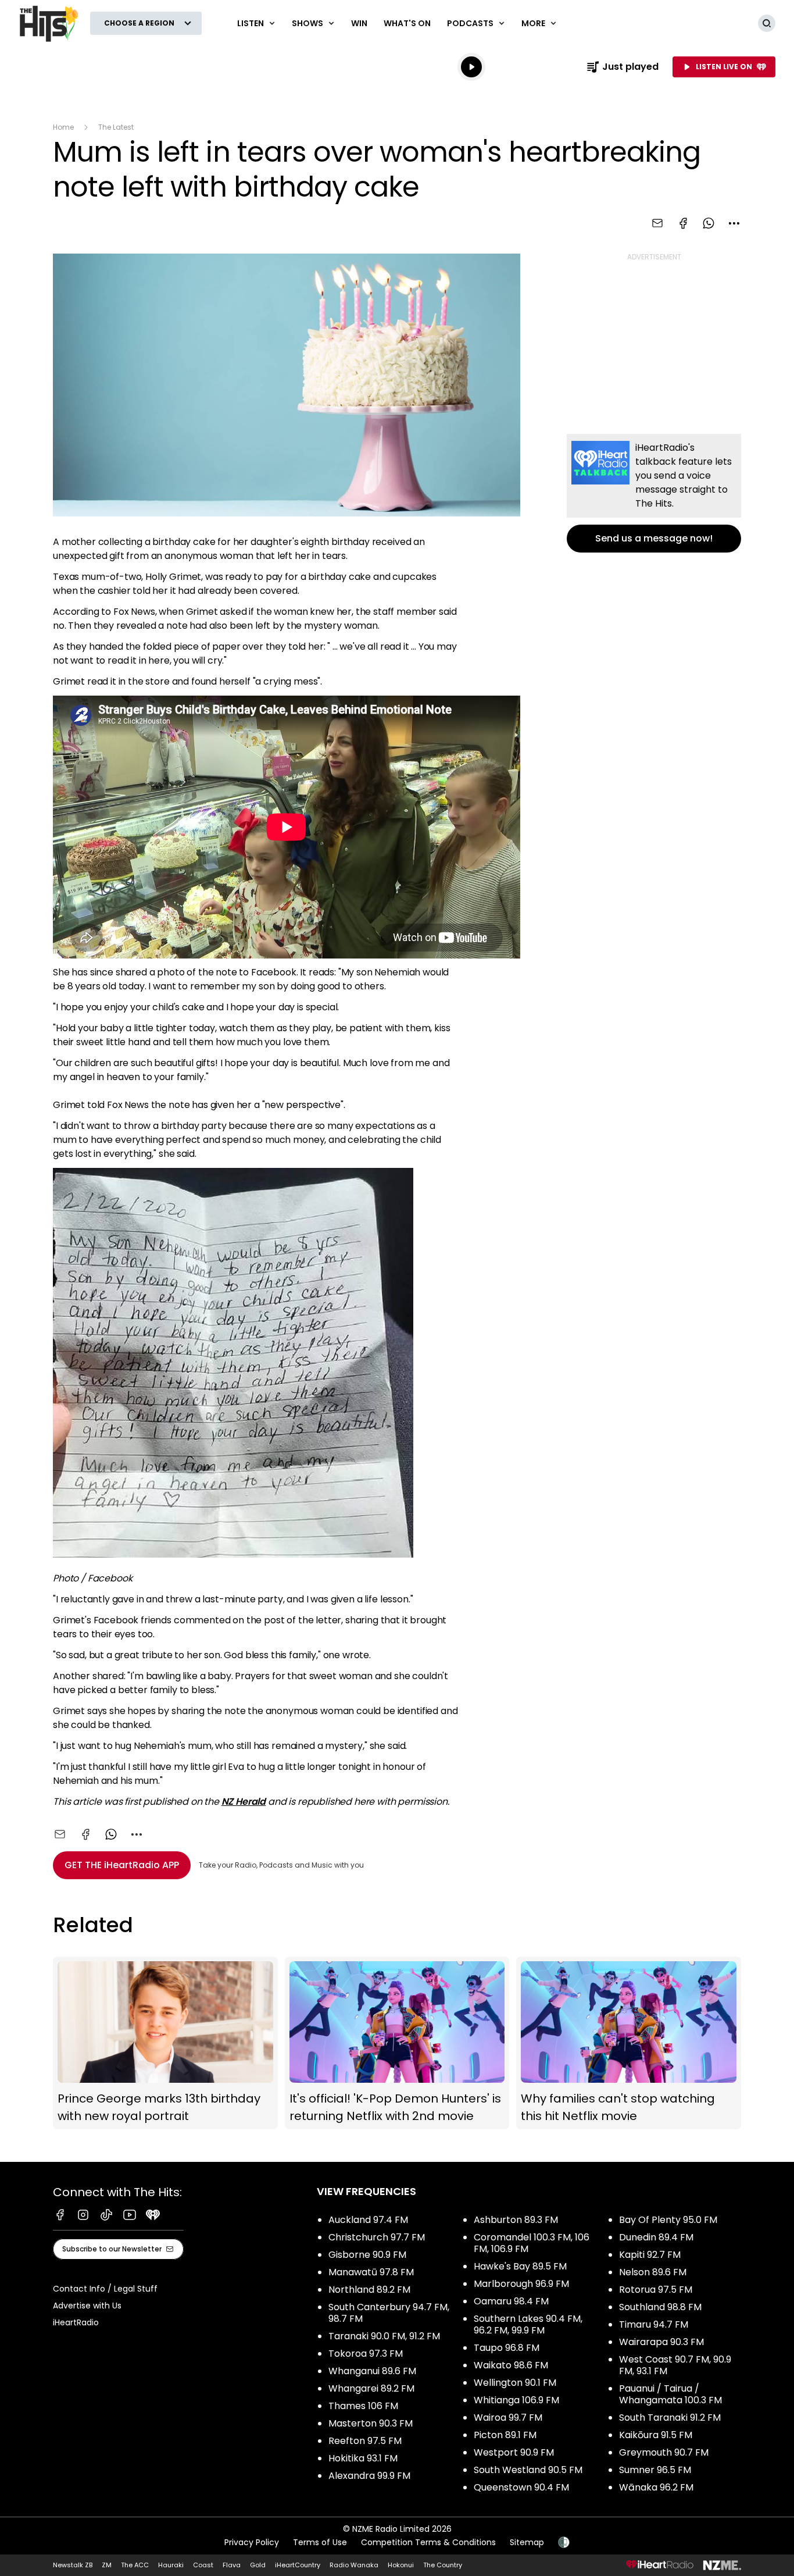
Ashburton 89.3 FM (516, 2220)
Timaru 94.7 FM (654, 2324)
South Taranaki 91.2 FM (670, 2418)
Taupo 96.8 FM (507, 2348)
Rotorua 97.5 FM (656, 2290)
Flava (232, 2565)
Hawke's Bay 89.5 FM (520, 2266)
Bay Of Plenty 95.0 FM (668, 2220)
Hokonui (401, 2565)
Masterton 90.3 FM (371, 2423)
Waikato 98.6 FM (511, 2365)
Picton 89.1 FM (505, 2435)
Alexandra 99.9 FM (369, 2476)
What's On (407, 23)
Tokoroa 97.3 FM (366, 2354)
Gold (258, 2565)
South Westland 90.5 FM (528, 2470)
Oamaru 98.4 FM (511, 2301)
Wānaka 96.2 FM (656, 2487)
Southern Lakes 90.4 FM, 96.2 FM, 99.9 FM (528, 2324)
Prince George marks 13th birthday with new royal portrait (165, 2043)
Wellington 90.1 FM (515, 2383)
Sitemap (527, 2542)
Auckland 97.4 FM (368, 2220)
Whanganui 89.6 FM (372, 2371)
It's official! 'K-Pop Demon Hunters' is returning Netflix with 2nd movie (397, 2043)
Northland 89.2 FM (369, 2290)
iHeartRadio (76, 2322)
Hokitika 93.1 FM (363, 2458)
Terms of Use (320, 2542)
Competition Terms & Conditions (428, 2542)
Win (359, 23)
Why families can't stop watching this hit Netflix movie (629, 2043)
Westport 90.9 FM (514, 2452)
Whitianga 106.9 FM (516, 2400)
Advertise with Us (87, 2306)
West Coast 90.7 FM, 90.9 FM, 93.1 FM (675, 2365)
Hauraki (171, 2565)
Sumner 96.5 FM (655, 2470)
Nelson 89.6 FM (653, 2272)
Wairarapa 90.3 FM (661, 2342)
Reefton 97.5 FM (365, 2441)
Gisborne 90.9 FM (367, 2255)
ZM (107, 2565)
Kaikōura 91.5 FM (656, 2435)
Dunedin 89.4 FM (656, 2237)
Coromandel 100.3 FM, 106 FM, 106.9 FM (532, 2243)
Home (63, 127)
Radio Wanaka (354, 2565)
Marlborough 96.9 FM (521, 2284)
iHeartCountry (298, 2565)
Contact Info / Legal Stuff (105, 2289)
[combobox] (734, 223)
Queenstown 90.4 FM (521, 2487)
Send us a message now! (654, 493)
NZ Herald (244, 1802)
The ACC (135, 2565)
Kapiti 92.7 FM (650, 2255)
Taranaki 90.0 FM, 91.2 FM (384, 2336)
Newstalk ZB (73, 2565)
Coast (203, 2565)
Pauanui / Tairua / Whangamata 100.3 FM (670, 2394)
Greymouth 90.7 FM (664, 2452)
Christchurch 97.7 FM (377, 2237)
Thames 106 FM (363, 2406)
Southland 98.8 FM (660, 2307)
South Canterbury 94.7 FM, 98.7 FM (389, 2313)
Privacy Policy (252, 2542)
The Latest (116, 127)
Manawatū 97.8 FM (371, 2272)
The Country (443, 2565)
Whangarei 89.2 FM (371, 2388)
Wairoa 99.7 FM (508, 2418)
